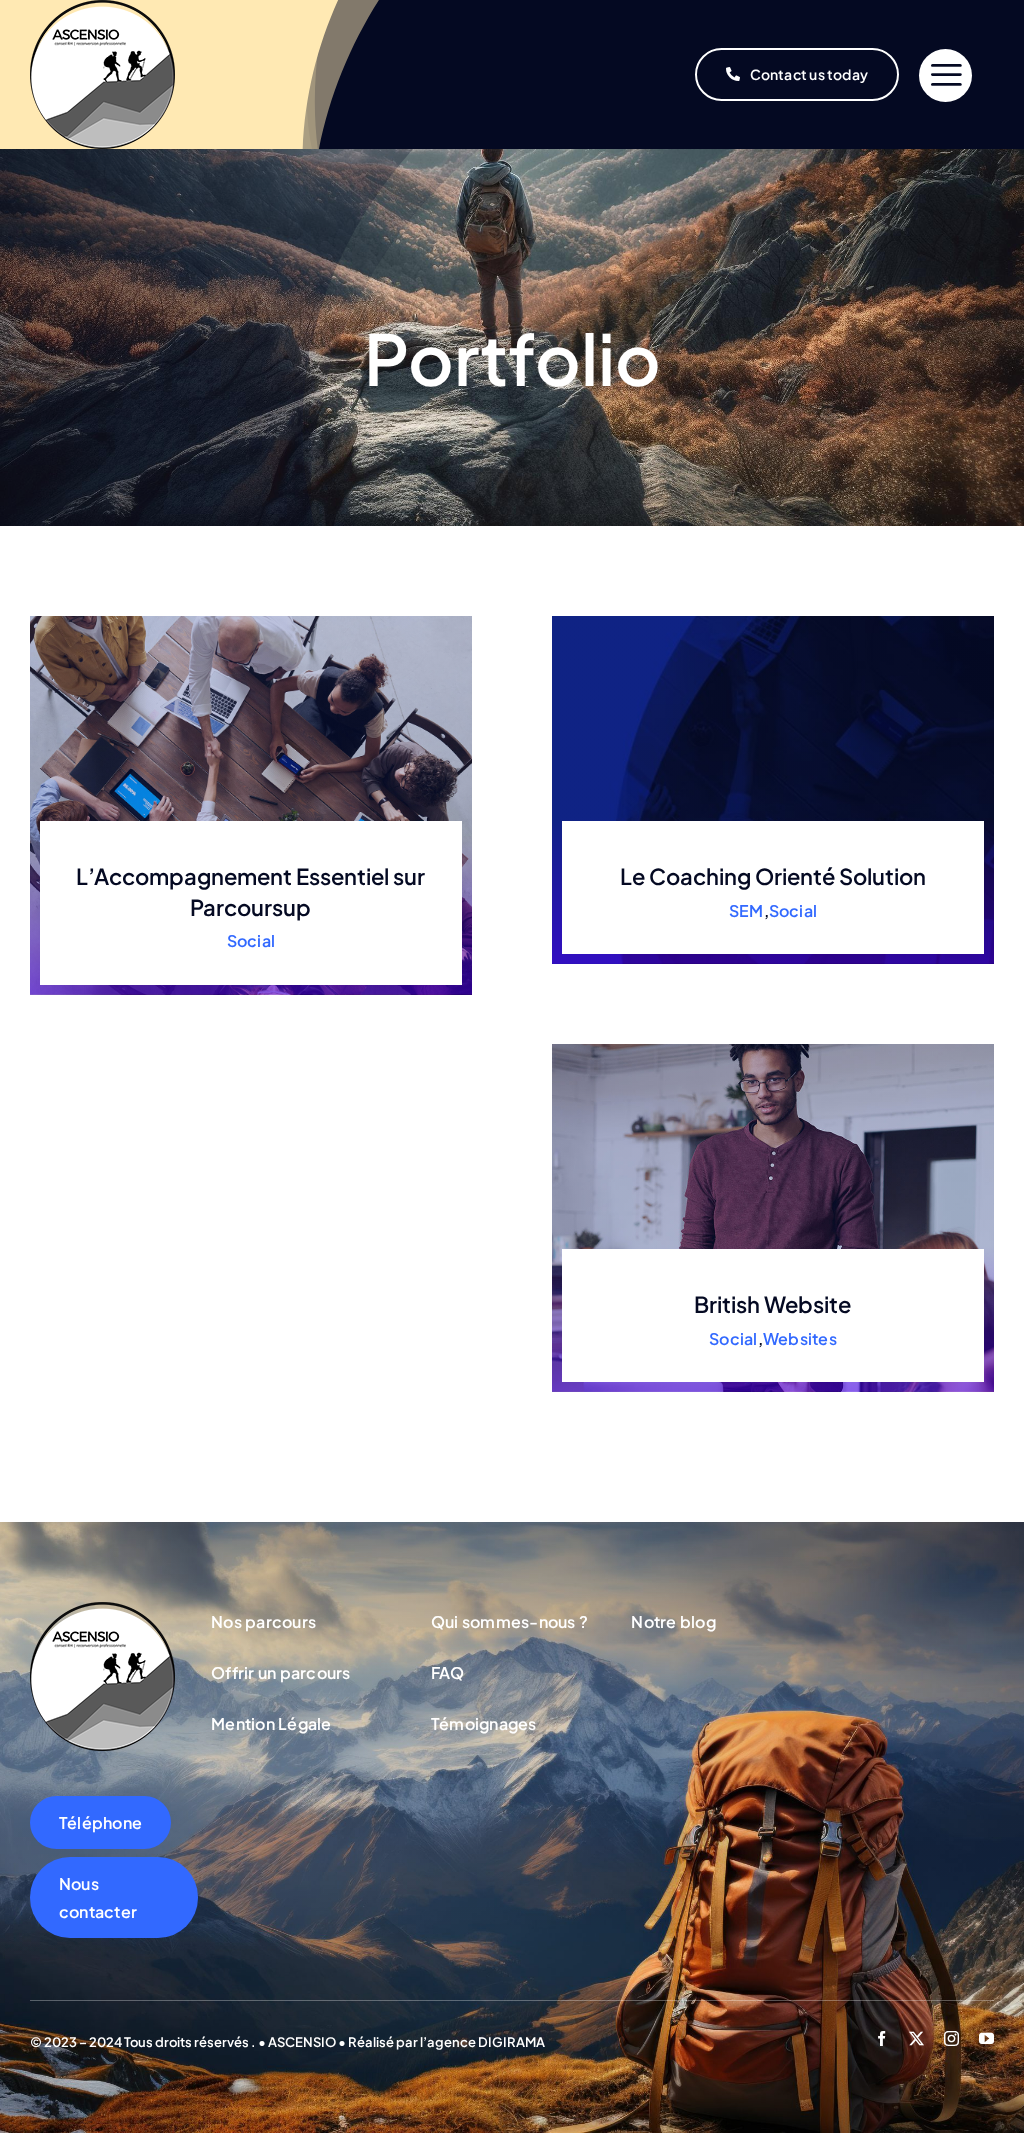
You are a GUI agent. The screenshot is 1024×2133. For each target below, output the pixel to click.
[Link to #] (945, 75)
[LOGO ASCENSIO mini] (102, 1610)
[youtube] (986, 2038)
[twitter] (916, 2038)
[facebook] (881, 2038)
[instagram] (951, 2038)
